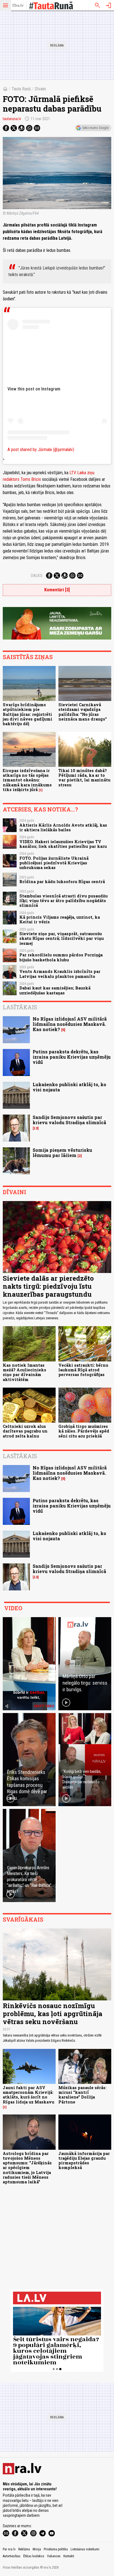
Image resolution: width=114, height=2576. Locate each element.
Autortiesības (12, 2556)
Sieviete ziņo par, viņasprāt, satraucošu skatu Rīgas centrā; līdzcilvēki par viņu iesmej (62, 938)
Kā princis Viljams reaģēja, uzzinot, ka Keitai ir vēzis (60, 919)
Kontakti (69, 2556)
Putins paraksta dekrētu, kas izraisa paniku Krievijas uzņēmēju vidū (72, 1057)
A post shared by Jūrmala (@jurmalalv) (41, 450)
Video (13, 1608)
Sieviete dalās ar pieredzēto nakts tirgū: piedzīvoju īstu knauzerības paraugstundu (48, 1286)
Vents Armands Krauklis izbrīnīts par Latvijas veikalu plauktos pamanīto (60, 974)
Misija (37, 2549)
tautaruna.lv (12, 119)
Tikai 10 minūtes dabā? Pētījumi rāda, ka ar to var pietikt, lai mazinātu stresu (84, 778)
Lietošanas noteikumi (85, 2549)
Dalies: (37, 576)
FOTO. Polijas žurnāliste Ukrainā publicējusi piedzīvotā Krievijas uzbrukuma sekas (54, 863)
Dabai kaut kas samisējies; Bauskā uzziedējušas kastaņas (55, 990)
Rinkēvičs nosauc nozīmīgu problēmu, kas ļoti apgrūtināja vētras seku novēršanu (53, 2014)
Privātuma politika (56, 2549)
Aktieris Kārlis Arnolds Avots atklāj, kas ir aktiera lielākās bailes (63, 827)
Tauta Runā (21, 89)
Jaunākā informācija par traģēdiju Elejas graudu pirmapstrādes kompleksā (84, 2161)
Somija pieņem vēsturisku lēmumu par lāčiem (62, 1153)
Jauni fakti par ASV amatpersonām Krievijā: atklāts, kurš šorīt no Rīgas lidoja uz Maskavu (28, 2095)
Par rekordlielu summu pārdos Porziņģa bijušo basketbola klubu (61, 957)
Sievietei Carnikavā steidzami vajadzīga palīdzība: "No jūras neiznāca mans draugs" (83, 712)
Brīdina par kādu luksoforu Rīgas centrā (62, 882)
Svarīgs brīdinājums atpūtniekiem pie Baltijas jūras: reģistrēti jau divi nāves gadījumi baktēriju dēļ (28, 714)
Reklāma (24, 2549)
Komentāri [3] (57, 590)
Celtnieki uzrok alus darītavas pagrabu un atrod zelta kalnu (25, 1431)
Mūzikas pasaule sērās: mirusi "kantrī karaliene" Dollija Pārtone (82, 2095)
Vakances (54, 2556)
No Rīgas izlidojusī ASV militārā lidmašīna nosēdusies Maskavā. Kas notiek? (70, 1024)
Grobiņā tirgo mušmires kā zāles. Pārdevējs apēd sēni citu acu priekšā (84, 1431)
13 (36, 1128)
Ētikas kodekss (34, 2556)
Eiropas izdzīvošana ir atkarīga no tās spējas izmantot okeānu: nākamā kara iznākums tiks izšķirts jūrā (27, 780)
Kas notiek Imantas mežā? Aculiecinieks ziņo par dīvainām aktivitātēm (24, 1372)
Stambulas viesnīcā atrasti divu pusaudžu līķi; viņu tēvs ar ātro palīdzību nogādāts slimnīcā (64, 901)
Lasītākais (20, 1007)
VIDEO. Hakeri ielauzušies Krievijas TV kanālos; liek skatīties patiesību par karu (63, 844)
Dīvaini (40, 89)
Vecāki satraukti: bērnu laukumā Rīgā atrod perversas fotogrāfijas (83, 1370)
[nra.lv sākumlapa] (18, 6)
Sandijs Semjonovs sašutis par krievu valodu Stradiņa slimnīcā (69, 1120)
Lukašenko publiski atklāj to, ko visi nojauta (69, 1087)
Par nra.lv (9, 2549)
